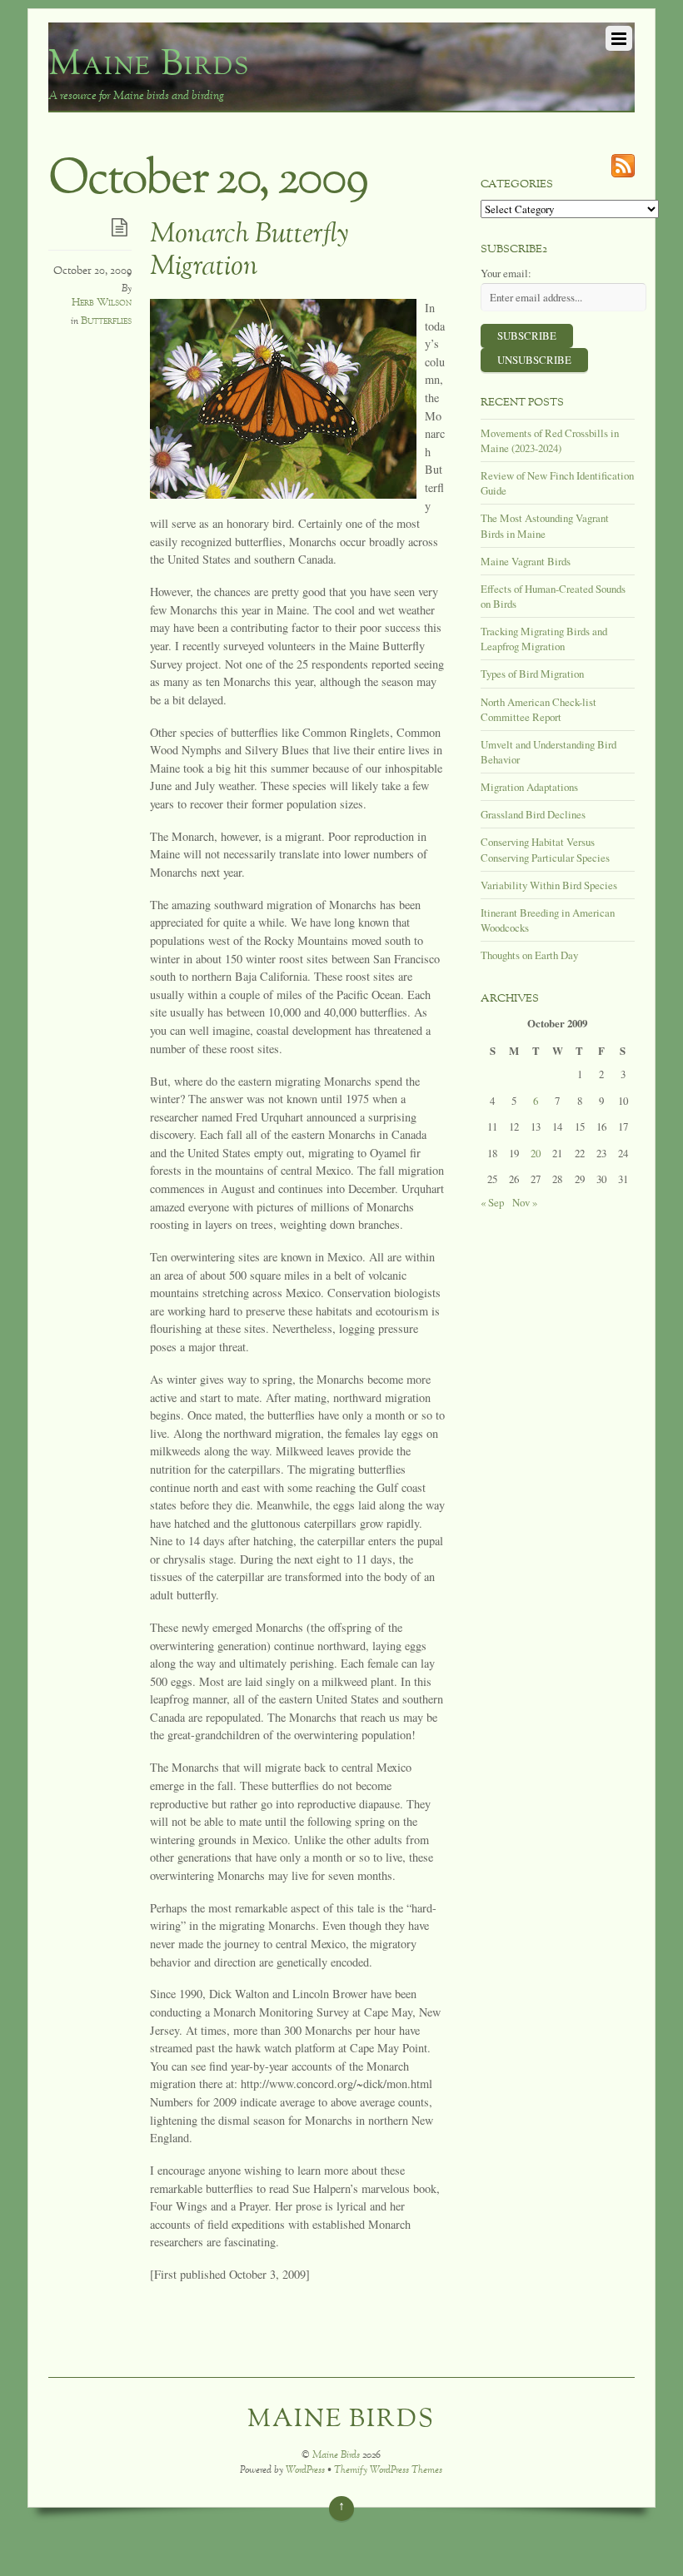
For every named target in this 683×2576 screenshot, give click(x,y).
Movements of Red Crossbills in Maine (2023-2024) (550, 440)
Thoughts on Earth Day (529, 955)
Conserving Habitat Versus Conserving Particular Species (545, 849)
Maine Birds (336, 2456)
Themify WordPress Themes (388, 2471)
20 (536, 1153)
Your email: (506, 273)
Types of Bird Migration (532, 674)
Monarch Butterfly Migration (249, 251)
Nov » (525, 1202)
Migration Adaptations (529, 787)
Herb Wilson (102, 303)
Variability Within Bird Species (549, 885)
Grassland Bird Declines (533, 814)
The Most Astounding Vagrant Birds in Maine (545, 525)
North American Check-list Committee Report (538, 709)
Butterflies (106, 321)
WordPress (305, 2471)
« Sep (492, 1202)
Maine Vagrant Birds (526, 561)
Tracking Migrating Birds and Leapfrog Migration (544, 639)
